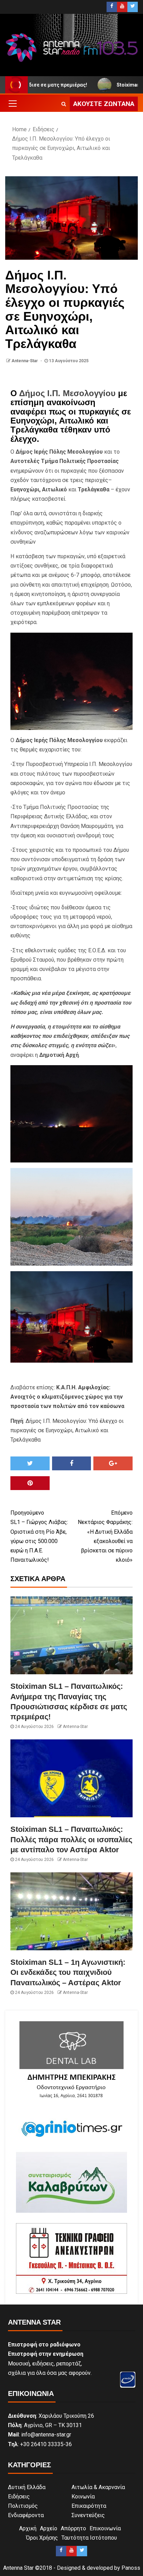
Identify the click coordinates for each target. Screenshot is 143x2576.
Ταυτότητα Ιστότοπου (89, 2538)
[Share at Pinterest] (30, 1483)
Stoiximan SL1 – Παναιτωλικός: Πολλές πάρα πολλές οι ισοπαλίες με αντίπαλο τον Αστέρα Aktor (71, 1839)
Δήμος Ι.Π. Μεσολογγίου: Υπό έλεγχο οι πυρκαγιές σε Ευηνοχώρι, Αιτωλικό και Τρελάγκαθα (67, 1430)
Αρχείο (49, 2528)
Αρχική (28, 2528)
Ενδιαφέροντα (26, 2515)
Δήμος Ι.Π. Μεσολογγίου (67, 393)
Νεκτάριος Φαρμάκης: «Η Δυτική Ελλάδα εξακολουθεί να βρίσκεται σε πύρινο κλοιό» (105, 1536)
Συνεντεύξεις (88, 2515)
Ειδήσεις (19, 2497)
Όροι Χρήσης (42, 2538)
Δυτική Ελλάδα (27, 2487)
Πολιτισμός (23, 2506)
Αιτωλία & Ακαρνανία (98, 2487)
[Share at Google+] (113, 1463)
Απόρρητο (73, 2528)
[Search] (64, 104)
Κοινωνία (83, 2497)
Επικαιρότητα (89, 2506)
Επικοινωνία (105, 2528)
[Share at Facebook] (72, 1463)
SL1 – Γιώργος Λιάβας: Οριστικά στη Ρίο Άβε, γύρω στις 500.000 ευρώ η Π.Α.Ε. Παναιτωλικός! (39, 1536)
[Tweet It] (30, 1463)
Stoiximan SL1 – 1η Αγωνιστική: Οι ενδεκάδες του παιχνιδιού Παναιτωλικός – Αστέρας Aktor (68, 1972)
